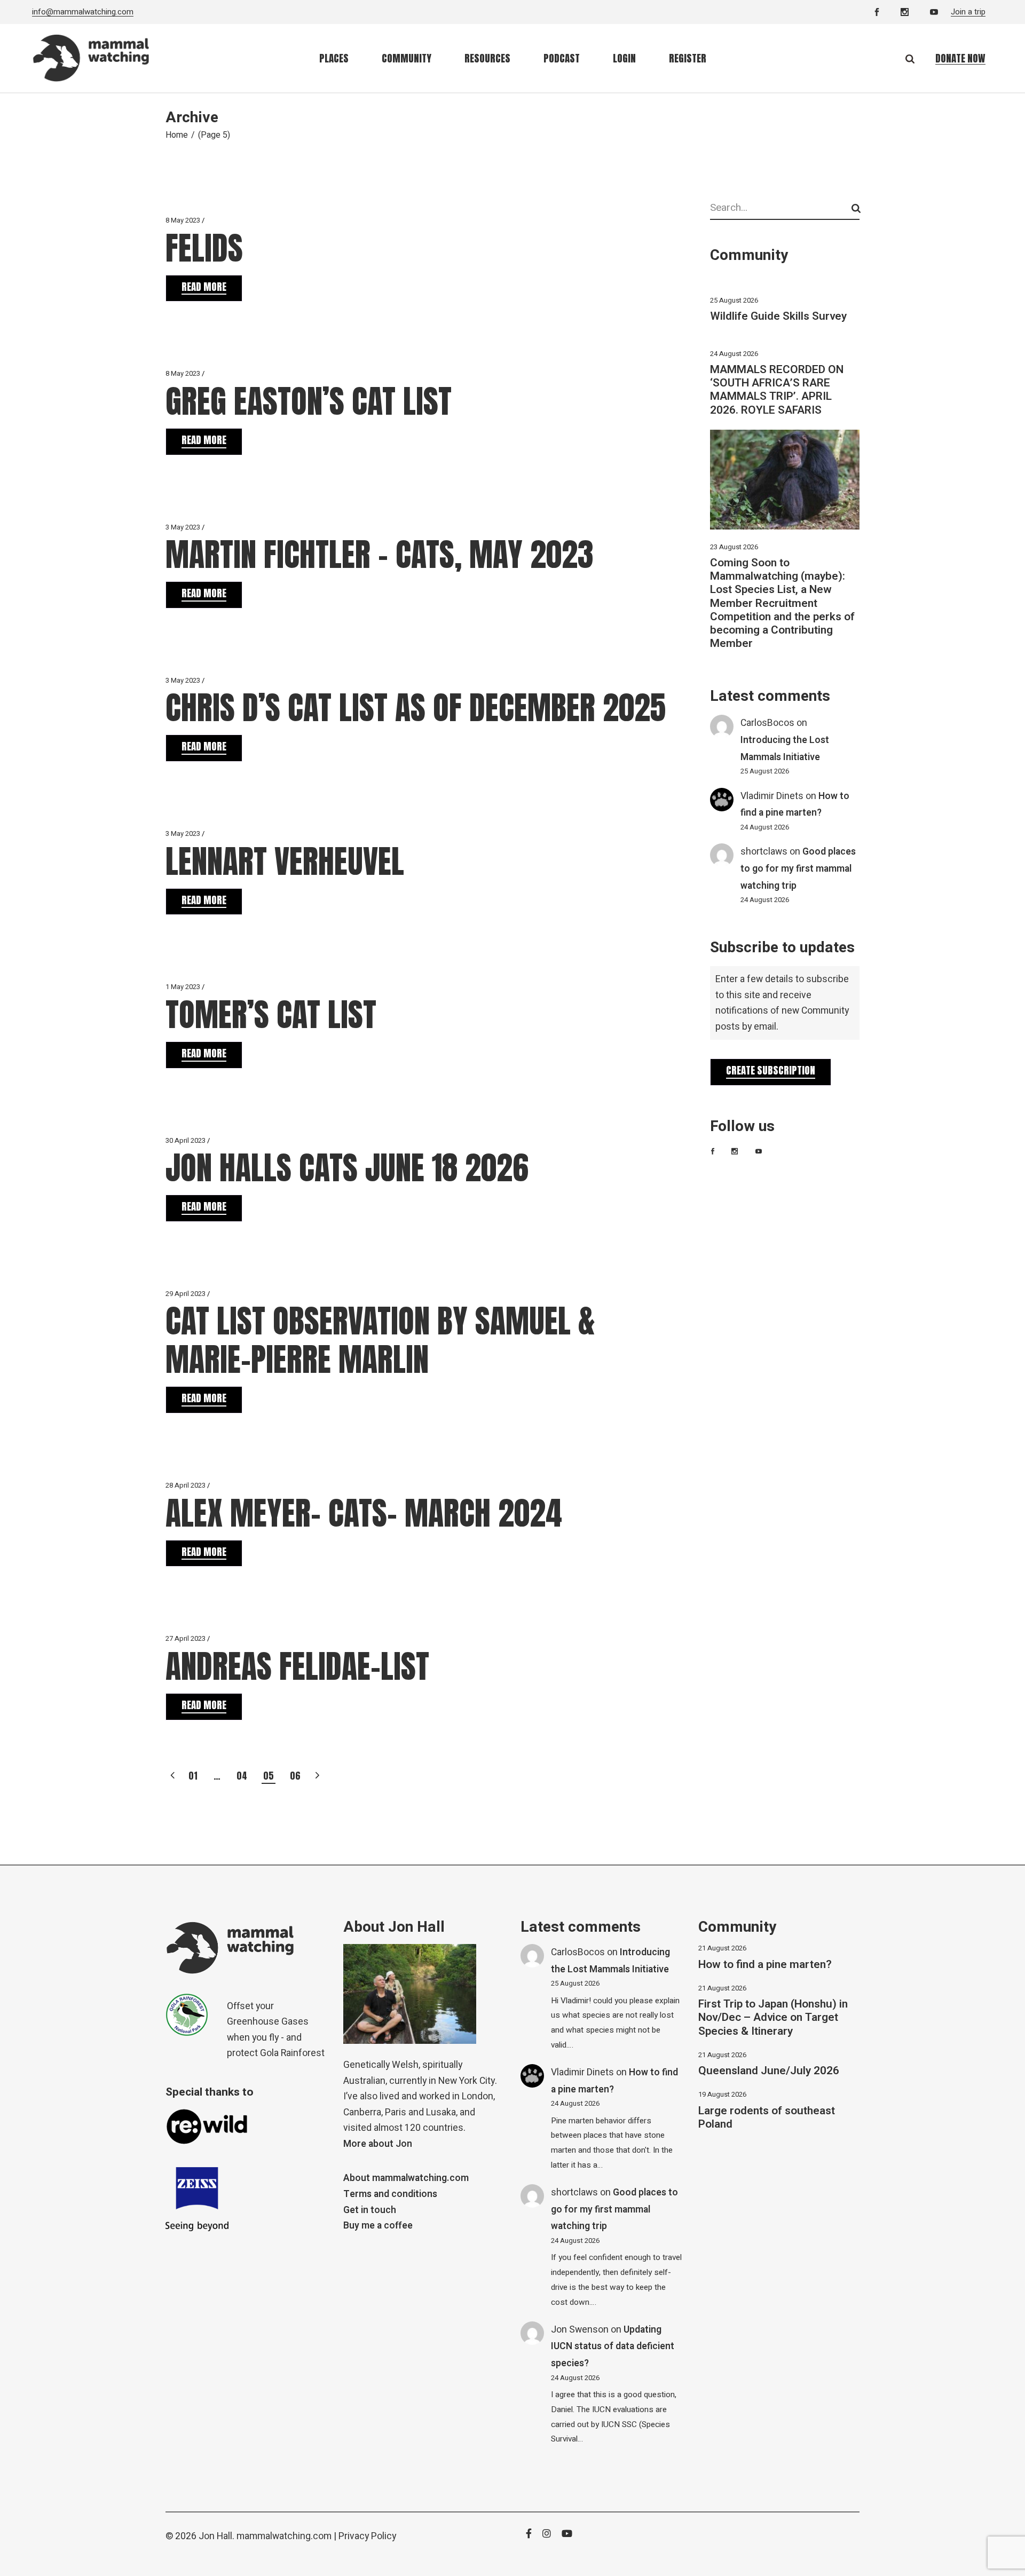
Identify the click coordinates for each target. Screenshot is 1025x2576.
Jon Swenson (580, 2330)
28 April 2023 (186, 1485)
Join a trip (968, 12)
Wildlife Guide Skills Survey (778, 316)
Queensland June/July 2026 (769, 2071)
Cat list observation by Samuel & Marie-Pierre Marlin (380, 1340)
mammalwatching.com (284, 2536)
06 (295, 1776)
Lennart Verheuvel (285, 861)
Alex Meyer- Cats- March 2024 (364, 1513)
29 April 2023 (186, 1294)
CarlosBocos (767, 723)
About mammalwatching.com (406, 2178)
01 (193, 1776)
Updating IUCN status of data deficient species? (613, 2346)
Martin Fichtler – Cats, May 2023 (380, 554)
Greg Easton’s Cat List (309, 401)
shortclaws (764, 852)
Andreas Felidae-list (297, 1666)
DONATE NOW (960, 58)
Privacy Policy (367, 2536)
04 (242, 1776)
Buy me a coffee (378, 2226)
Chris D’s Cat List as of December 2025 (416, 708)
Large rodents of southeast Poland (767, 2117)
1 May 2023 (183, 987)
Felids (204, 248)
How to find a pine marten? (765, 1965)
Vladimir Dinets (772, 796)
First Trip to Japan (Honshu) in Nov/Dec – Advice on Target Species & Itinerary (773, 2017)
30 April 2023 (186, 1140)
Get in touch (370, 2210)
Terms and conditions (390, 2194)
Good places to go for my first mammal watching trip (798, 868)
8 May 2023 (183, 220)
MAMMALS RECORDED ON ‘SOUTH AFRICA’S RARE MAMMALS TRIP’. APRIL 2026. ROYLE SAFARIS (777, 390)
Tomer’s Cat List (271, 1014)
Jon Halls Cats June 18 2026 (347, 1168)
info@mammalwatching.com (83, 12)
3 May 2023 (183, 527)
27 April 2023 (186, 1638)
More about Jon (378, 2144)
